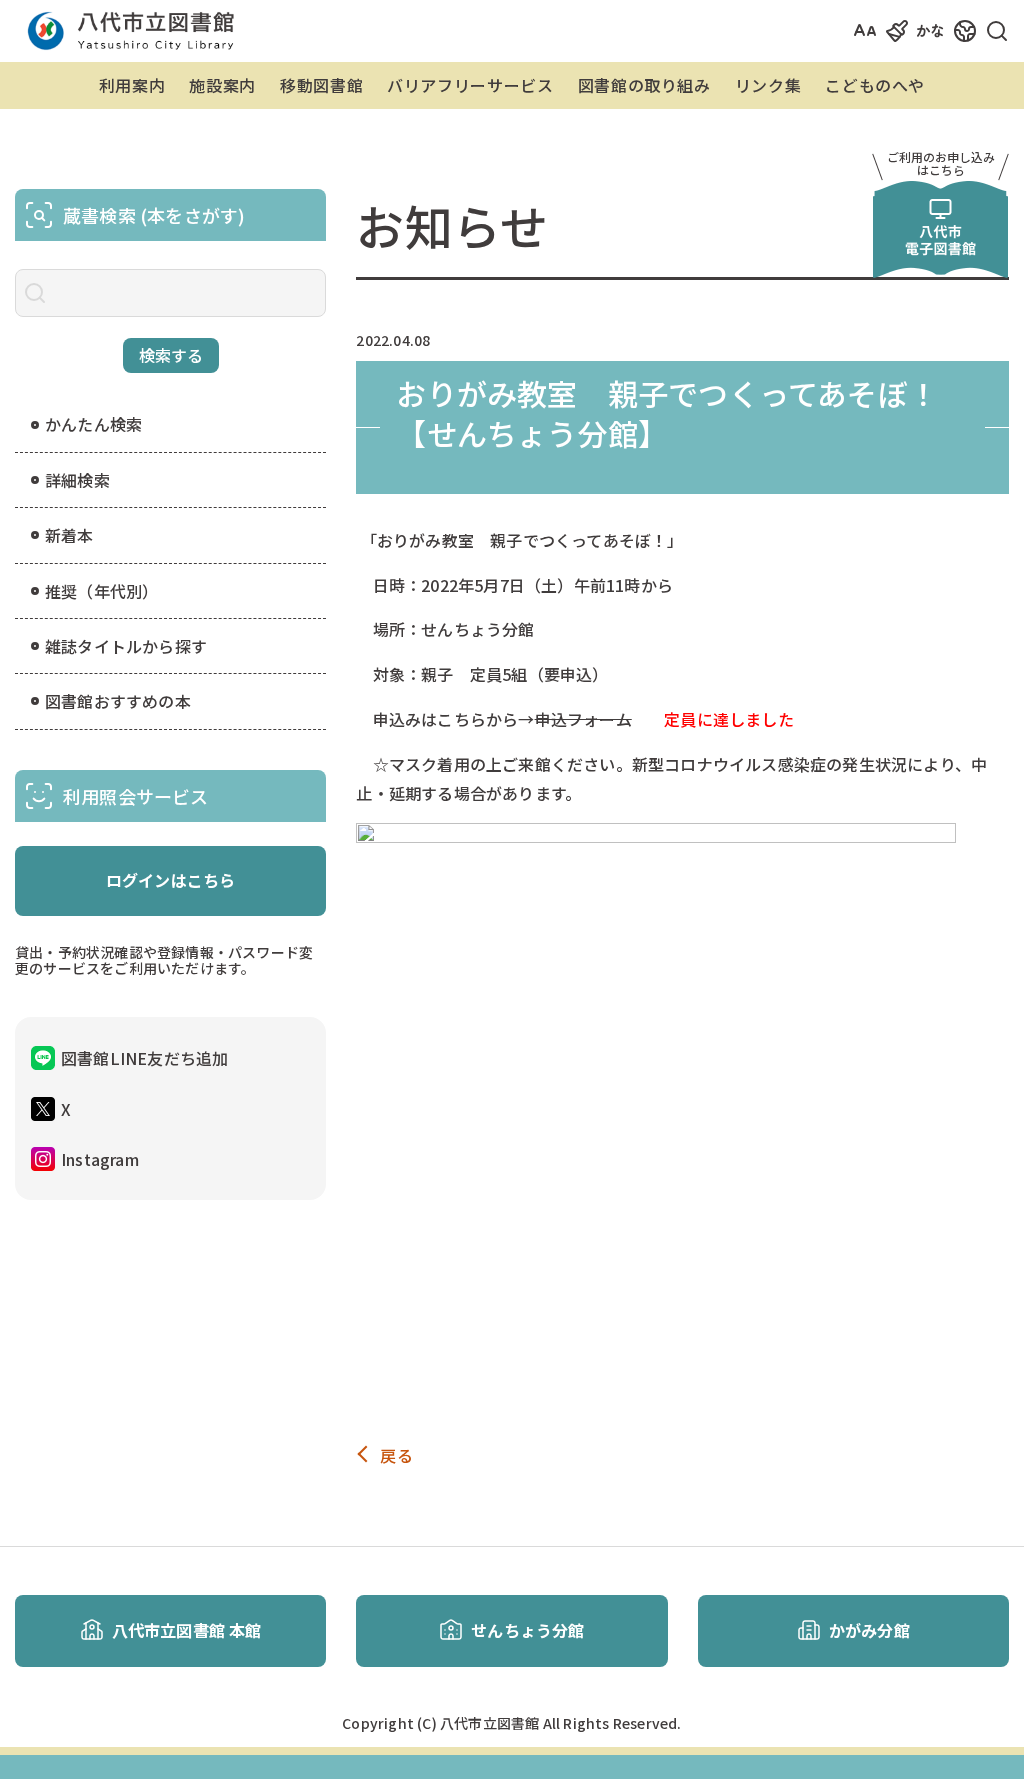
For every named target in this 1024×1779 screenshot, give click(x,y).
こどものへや (875, 85)
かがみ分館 (869, 1630)
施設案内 (222, 85)
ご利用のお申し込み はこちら (941, 163)
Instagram (100, 1159)
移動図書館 (321, 85)
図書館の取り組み (644, 85)
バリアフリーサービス (470, 85)
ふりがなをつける (952, 30)
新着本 (69, 535)
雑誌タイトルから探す (126, 646)
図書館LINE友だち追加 (144, 1058)
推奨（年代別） (101, 591)
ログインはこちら (171, 880)
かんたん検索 (93, 424)
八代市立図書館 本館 (187, 1630)
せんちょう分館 (527, 1630)
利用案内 (132, 85)
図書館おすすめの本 (118, 701)
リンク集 (768, 85)
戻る (396, 1455)
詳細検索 (77, 480)
